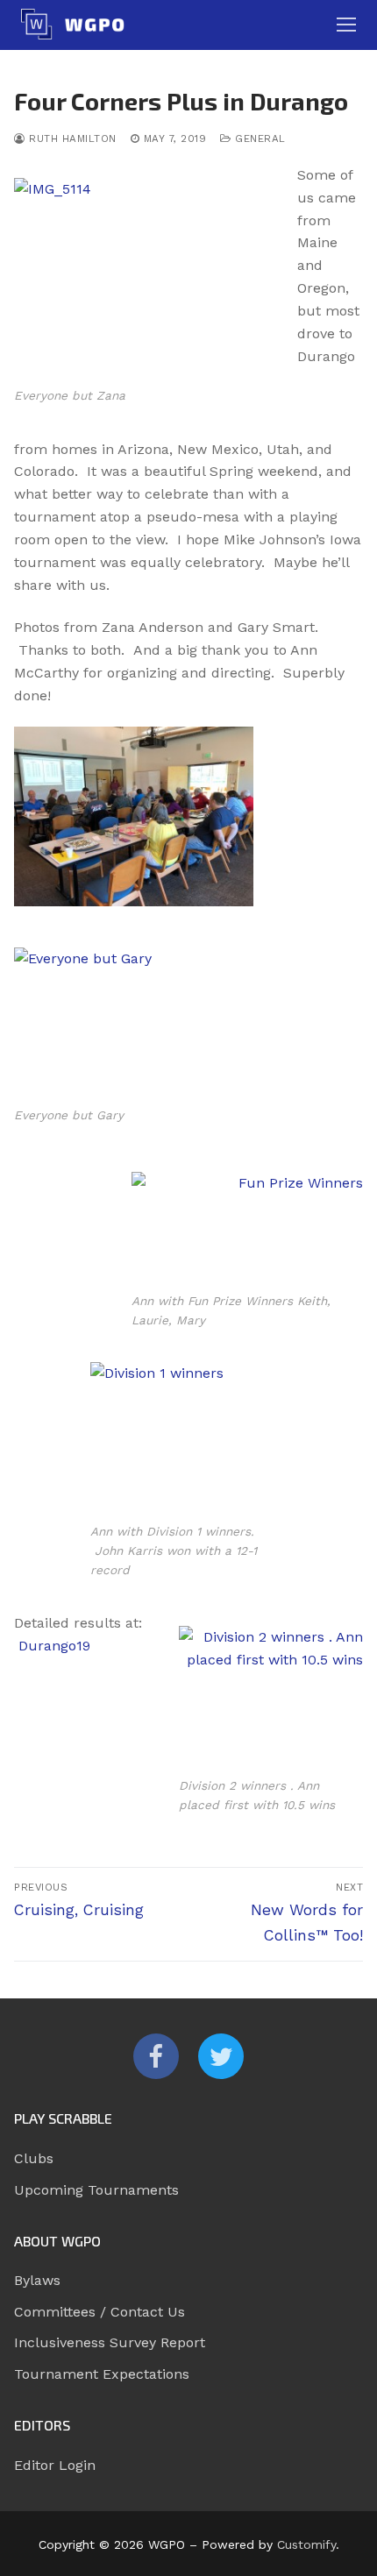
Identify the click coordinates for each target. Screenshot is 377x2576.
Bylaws (37, 2280)
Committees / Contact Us (100, 2312)
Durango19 (54, 1646)
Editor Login (55, 2465)
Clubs (34, 2158)
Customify (306, 2544)
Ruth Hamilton (71, 138)
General (259, 138)
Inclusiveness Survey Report (110, 2342)
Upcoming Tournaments (96, 2190)
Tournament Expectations (102, 2374)
